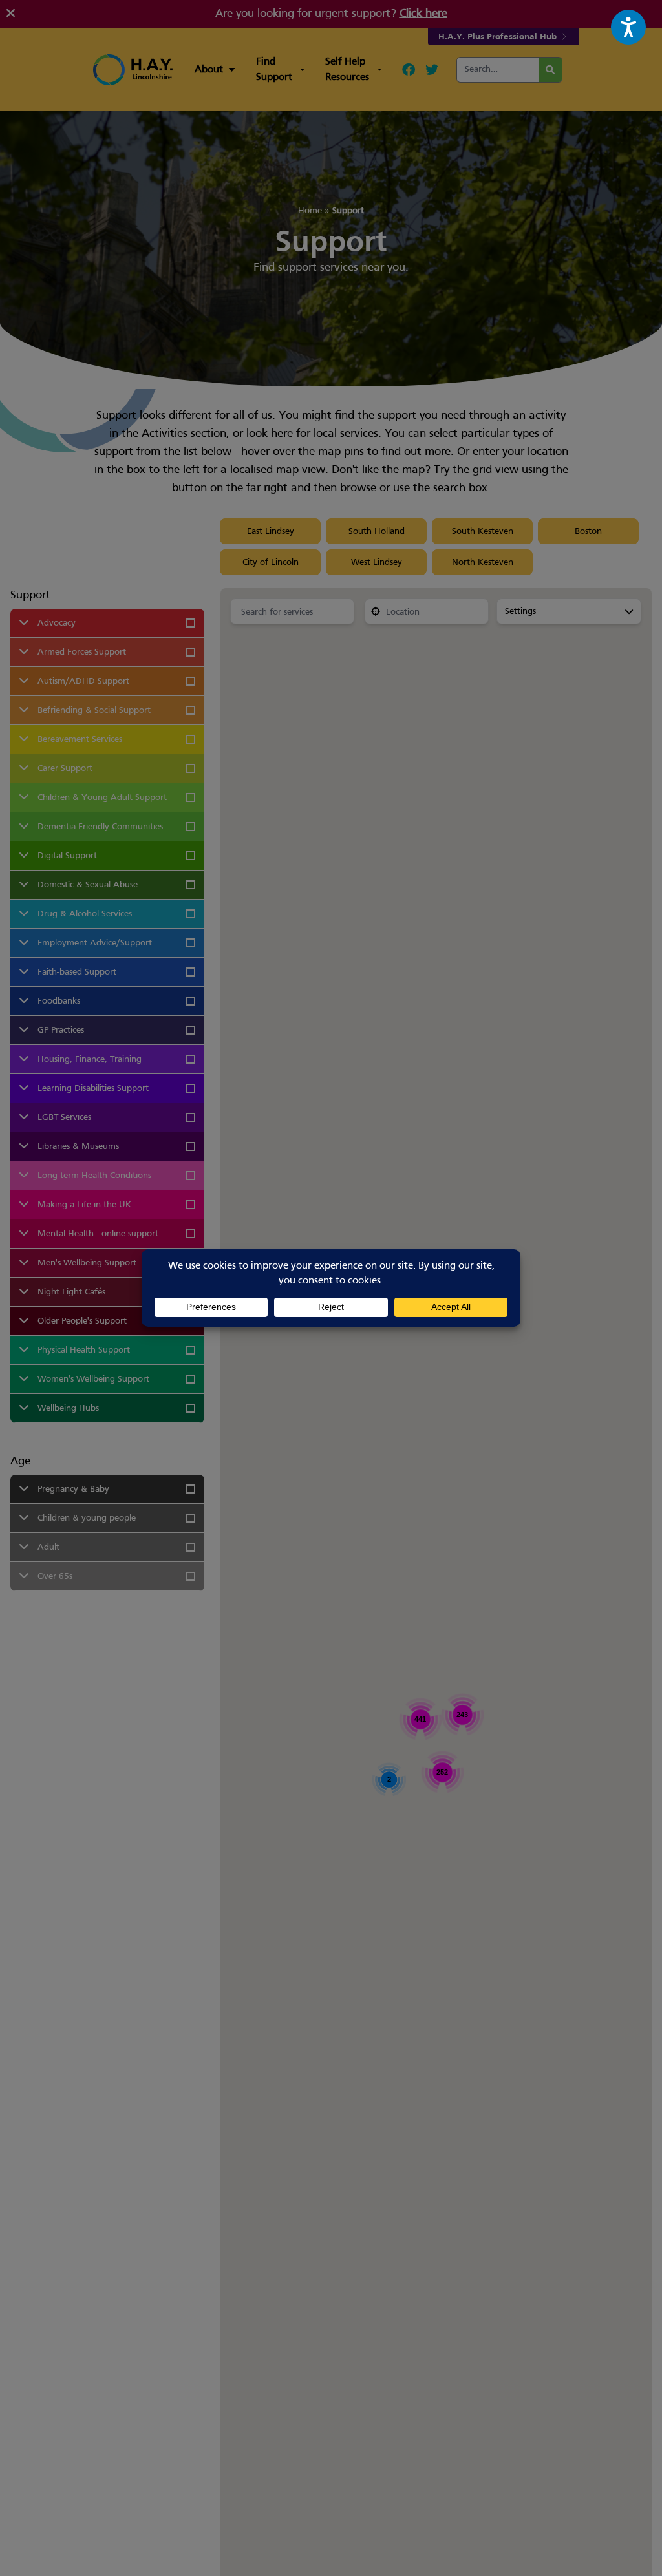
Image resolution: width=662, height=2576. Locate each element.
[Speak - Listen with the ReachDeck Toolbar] (628, 27)
